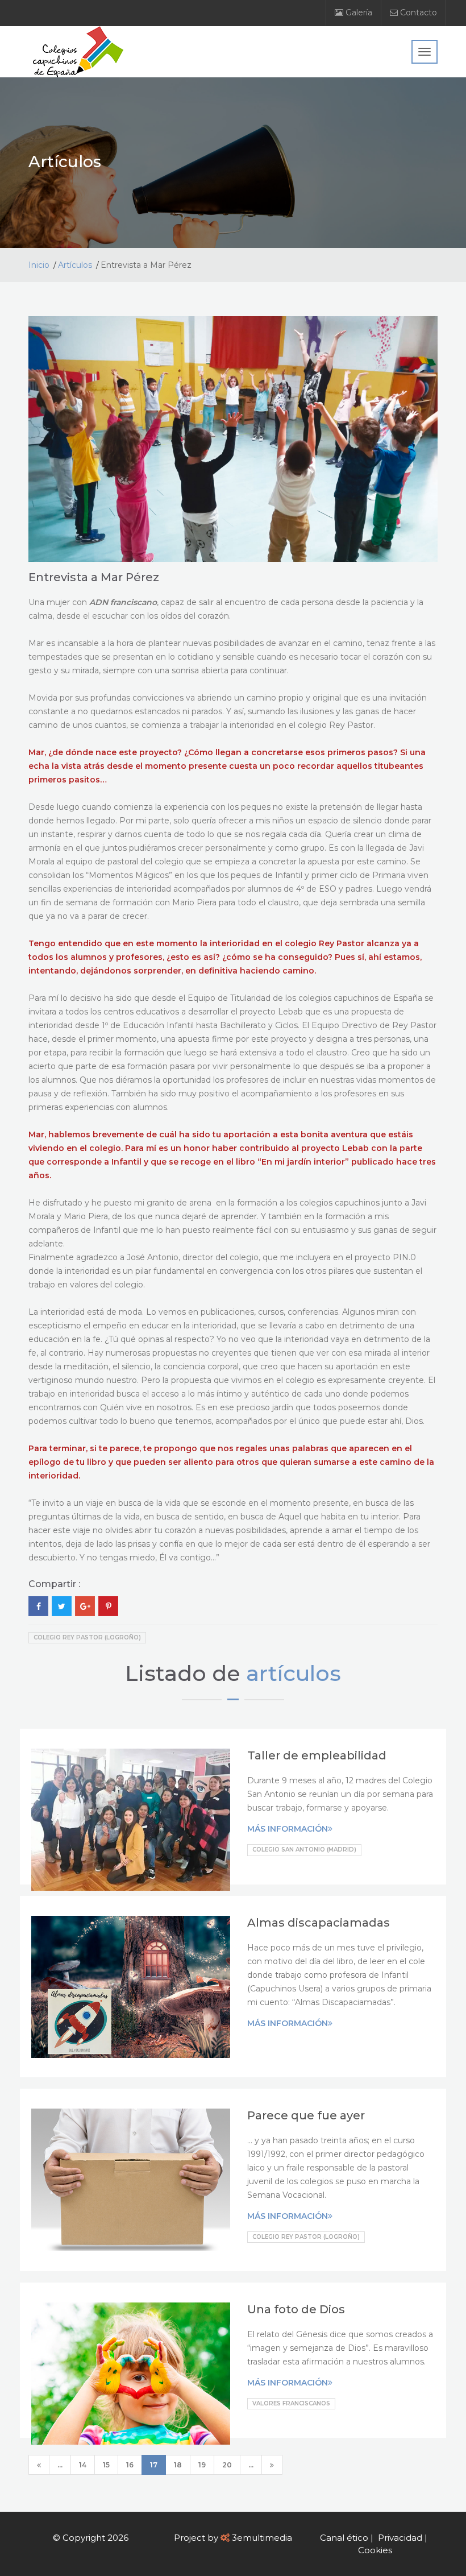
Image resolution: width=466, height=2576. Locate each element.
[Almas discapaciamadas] (131, 1987)
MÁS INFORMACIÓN (288, 1829)
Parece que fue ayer (306, 2115)
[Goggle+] (85, 1606)
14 (83, 2465)
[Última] (272, 2465)
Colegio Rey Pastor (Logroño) (87, 1637)
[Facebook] (38, 1606)
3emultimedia (262, 2538)
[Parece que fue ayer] (131, 2180)
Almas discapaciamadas (319, 1923)
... (60, 2465)
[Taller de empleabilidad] (131, 1820)
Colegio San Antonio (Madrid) (304, 1850)
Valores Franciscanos (291, 2403)
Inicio (39, 265)
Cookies (375, 2550)
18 (178, 2465)
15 (106, 2465)
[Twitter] (62, 1606)
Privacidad (400, 2538)
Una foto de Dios (296, 2309)
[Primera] (39, 2465)
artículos (294, 1673)
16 (130, 2465)
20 (227, 2465)
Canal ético (344, 2538)
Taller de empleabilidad (317, 1755)
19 (202, 2465)
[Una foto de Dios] (131, 2374)
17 (154, 2465)
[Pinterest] (108, 1606)
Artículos (75, 265)
